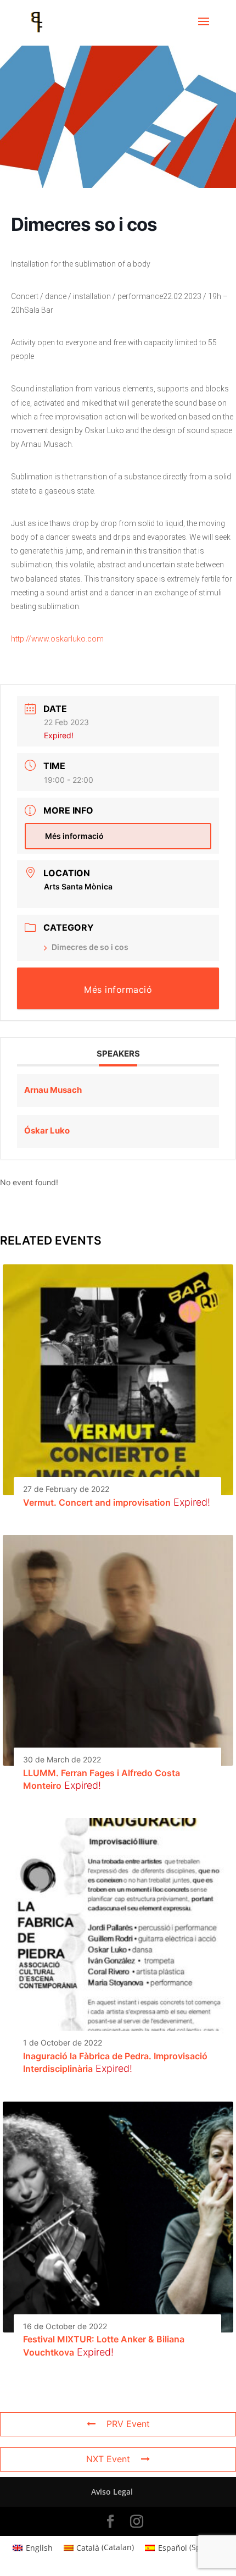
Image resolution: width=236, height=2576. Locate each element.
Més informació (74, 836)
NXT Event (108, 2459)
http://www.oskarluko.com (57, 639)
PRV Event (128, 2424)
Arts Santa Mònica (78, 886)
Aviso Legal (112, 2492)
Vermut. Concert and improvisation (97, 1502)
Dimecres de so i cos (90, 947)
